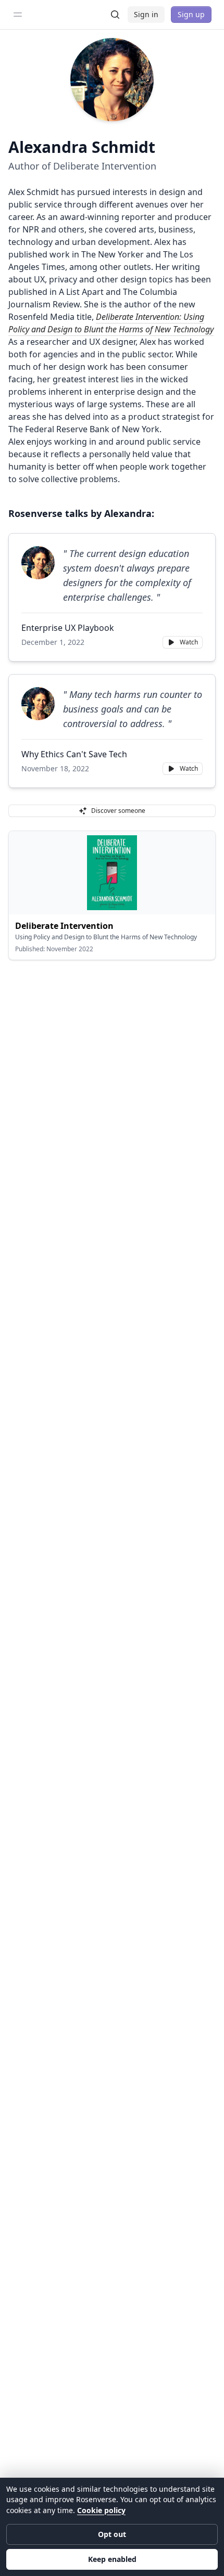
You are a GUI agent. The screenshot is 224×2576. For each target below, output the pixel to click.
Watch (189, 642)
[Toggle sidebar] (18, 15)
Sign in (146, 14)
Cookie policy (101, 2510)
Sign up (191, 14)
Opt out (112, 2534)
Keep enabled (112, 2559)
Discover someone (118, 811)
